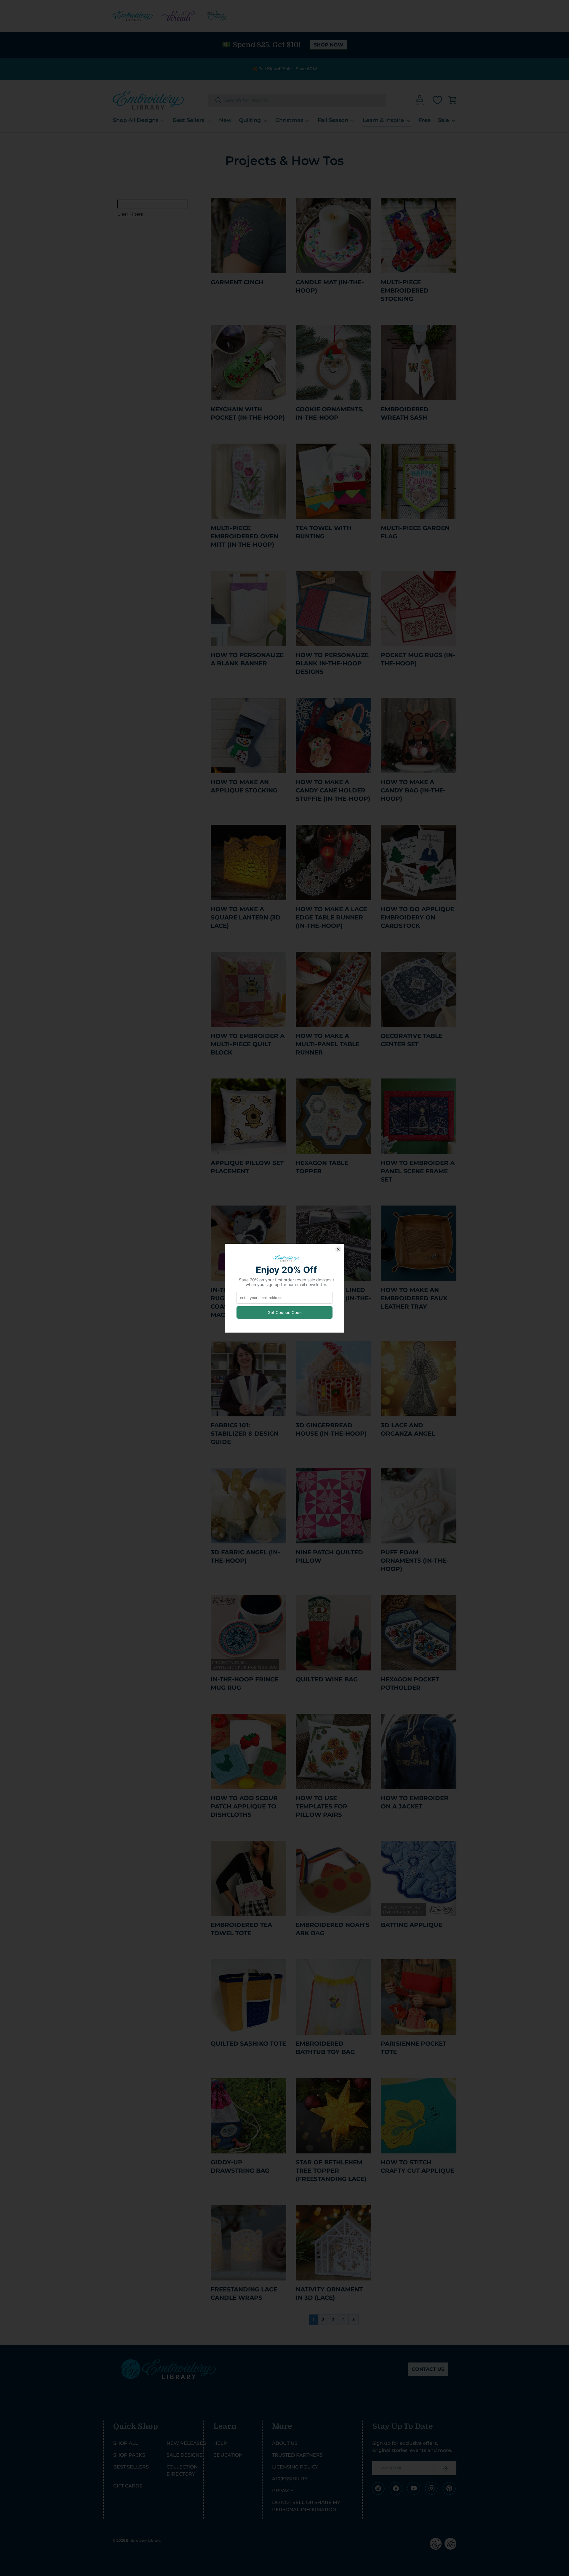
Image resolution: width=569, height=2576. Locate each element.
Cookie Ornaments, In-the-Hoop (330, 413)
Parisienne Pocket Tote (414, 2048)
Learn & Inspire (383, 120)
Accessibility (290, 2479)
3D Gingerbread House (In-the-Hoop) (331, 1429)
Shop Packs (129, 2455)
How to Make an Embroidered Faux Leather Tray (414, 1298)
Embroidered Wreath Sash (405, 413)
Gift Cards (128, 2486)
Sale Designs (184, 2455)
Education (228, 2455)
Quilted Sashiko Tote (248, 2044)
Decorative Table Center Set (412, 1040)
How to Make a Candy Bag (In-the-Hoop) (413, 790)
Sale (443, 120)
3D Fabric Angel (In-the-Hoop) (245, 1556)
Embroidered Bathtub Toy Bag (325, 2048)
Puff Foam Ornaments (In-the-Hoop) (415, 1561)
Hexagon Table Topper (322, 1167)
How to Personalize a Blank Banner (247, 659)
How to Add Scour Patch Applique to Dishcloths (244, 1806)
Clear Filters (130, 214)
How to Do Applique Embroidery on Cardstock (417, 917)
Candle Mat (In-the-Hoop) (330, 286)
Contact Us (428, 2369)
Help (220, 2443)
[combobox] (297, 100)
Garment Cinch (237, 282)
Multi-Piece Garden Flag (415, 532)
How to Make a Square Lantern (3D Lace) (246, 917)
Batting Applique (411, 1925)
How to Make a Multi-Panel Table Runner (328, 1044)
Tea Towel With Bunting (323, 532)
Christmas (289, 120)
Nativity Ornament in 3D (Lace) (329, 2293)
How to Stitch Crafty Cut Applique (417, 2166)
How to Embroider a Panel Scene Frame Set (418, 1171)
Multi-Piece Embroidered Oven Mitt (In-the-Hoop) (244, 536)
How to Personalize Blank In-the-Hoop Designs (332, 663)
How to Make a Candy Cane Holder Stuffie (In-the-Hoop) (333, 790)
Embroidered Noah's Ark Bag (333, 1929)
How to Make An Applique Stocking (244, 786)
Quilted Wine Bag (327, 1679)
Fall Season (333, 120)
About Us (285, 2443)
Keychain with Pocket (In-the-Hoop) (248, 413)
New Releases (186, 2443)
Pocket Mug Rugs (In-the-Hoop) (418, 659)
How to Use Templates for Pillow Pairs (322, 1806)
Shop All (126, 2443)
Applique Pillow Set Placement (247, 1167)
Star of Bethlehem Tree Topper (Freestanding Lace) (331, 2171)
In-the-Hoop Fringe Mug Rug (245, 1683)
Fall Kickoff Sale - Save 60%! (288, 69)
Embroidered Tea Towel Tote (241, 1929)
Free (425, 120)
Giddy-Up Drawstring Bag (240, 2166)
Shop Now (329, 45)
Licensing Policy (295, 2467)
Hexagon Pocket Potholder (410, 1683)
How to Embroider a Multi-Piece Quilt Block (248, 1044)
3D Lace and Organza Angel (408, 1429)
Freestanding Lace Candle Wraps (244, 2293)
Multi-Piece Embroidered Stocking (405, 290)
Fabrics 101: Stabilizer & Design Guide (245, 1434)
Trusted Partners (297, 2455)
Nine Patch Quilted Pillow (329, 1556)
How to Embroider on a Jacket (415, 1802)
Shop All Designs (136, 120)
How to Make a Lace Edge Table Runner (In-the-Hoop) (331, 917)
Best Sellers (189, 120)
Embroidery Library (143, 2540)
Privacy (283, 2491)
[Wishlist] (437, 100)
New (225, 120)
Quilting (250, 120)
